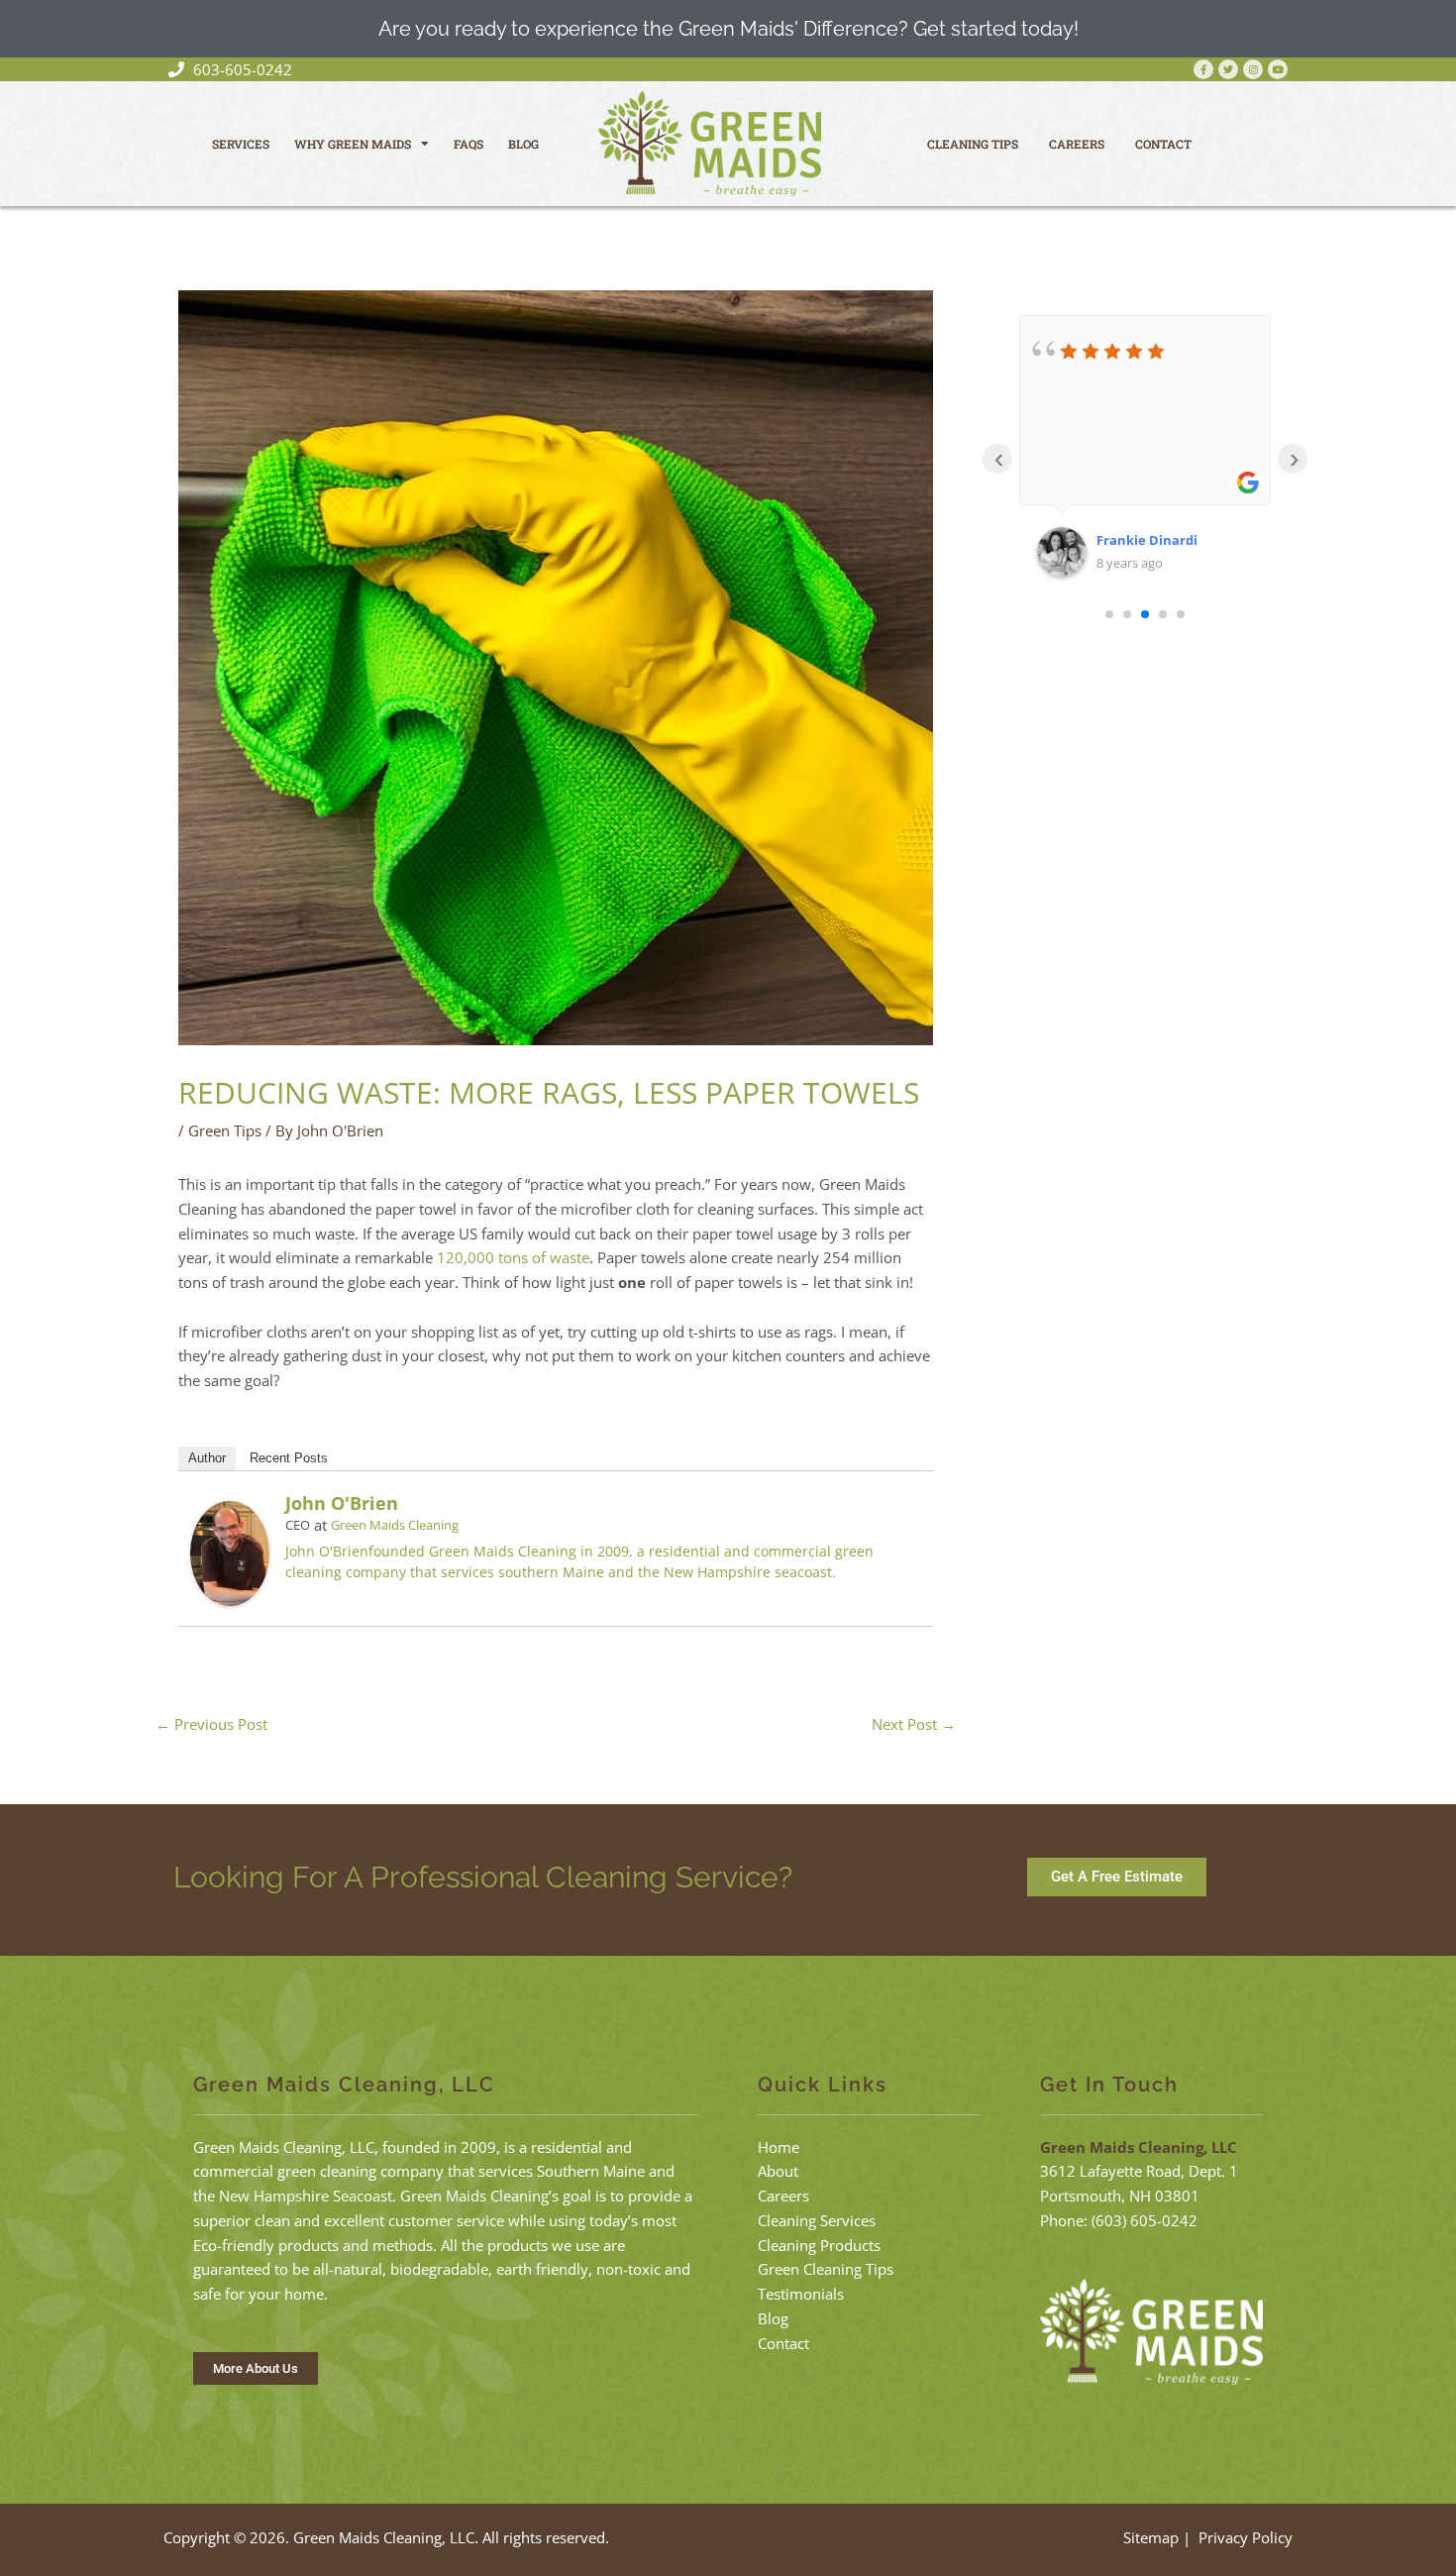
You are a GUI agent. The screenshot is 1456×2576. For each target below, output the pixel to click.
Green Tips (225, 1130)
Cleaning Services (817, 2220)
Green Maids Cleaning (395, 1525)
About (778, 2171)
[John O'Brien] (230, 1552)
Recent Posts (289, 1458)
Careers (1077, 144)
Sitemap (1151, 2537)
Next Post (914, 1724)
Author (207, 1458)
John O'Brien (342, 1503)
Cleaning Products (819, 2245)
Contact (1163, 144)
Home (779, 2147)
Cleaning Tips (973, 144)
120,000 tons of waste (513, 1257)
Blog (523, 144)
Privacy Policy (1246, 2537)
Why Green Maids (353, 144)
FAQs (468, 144)
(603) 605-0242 (1144, 2220)
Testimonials (801, 2294)
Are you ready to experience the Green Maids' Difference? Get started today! (728, 29)
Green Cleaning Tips (826, 2269)
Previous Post (211, 1724)
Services (241, 144)
